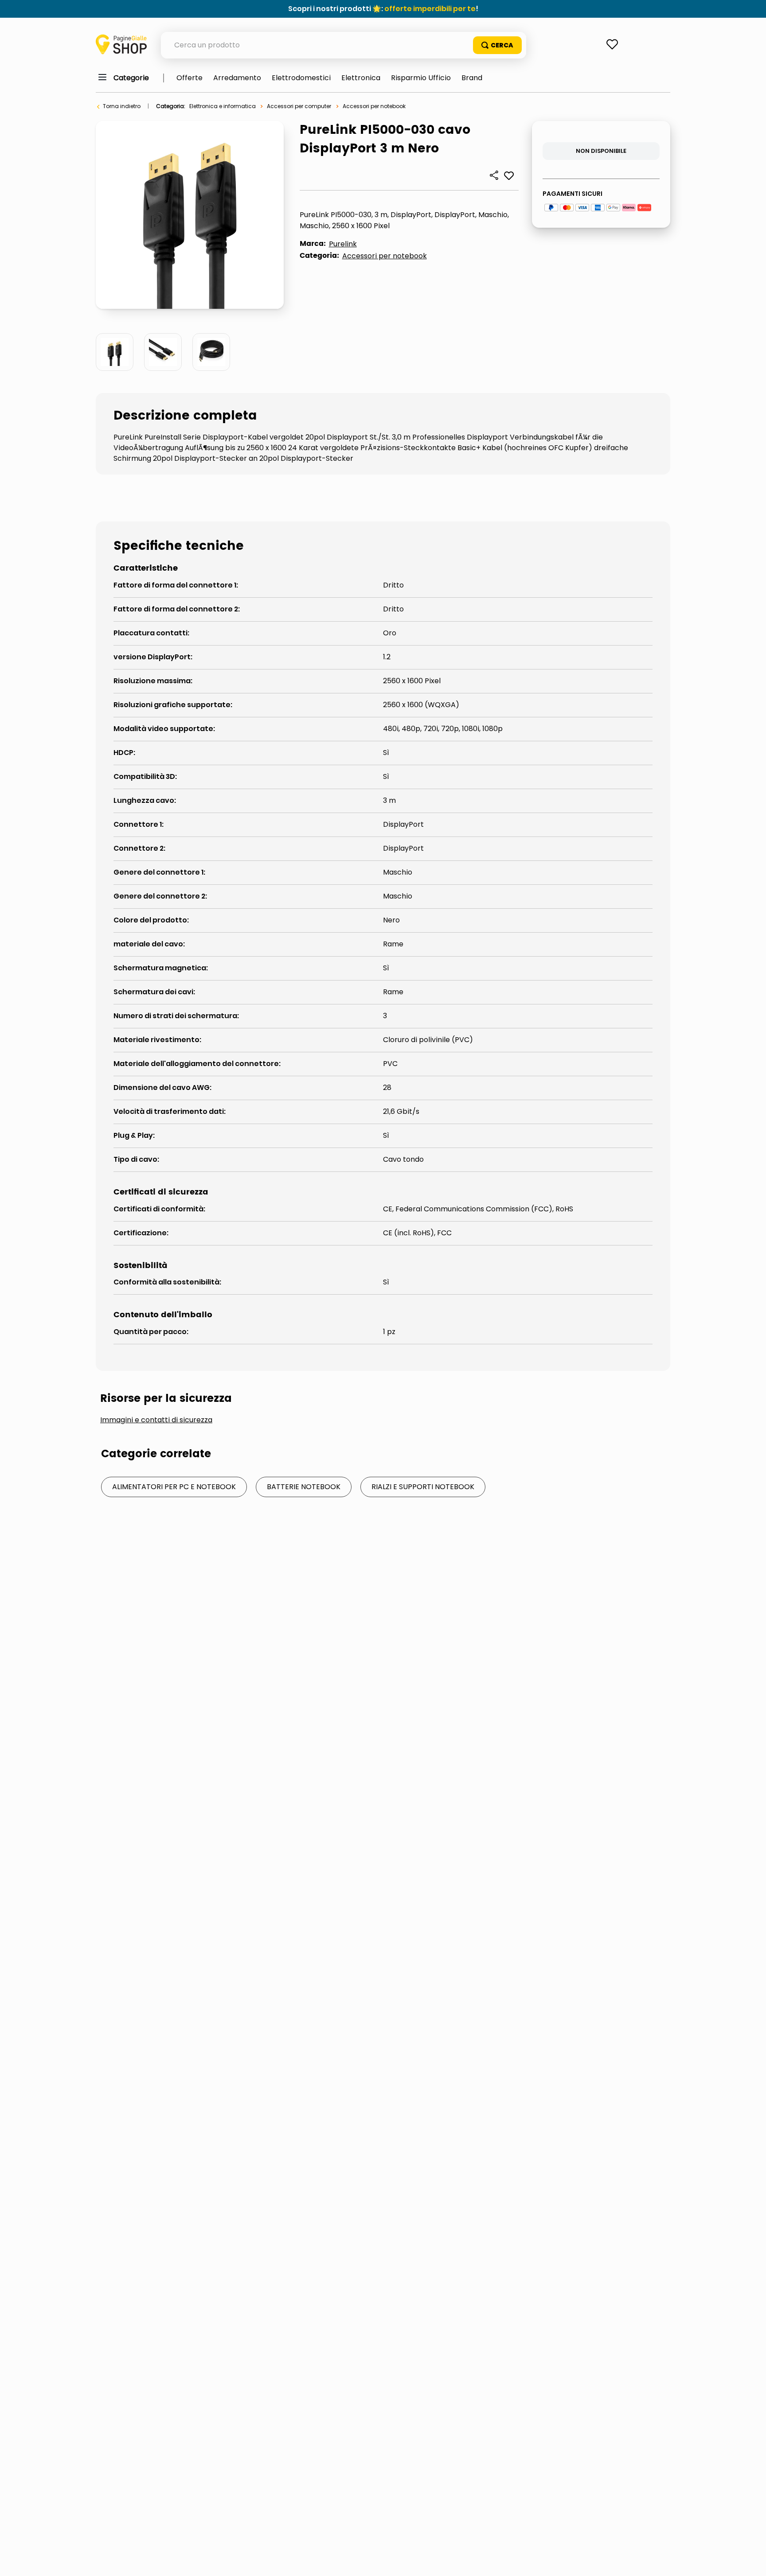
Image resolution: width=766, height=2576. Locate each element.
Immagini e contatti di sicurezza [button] (156, 1420)
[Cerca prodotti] (497, 45)
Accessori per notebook (374, 106)
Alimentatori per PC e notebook (174, 1487)
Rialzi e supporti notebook (423, 1487)
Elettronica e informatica (223, 106)
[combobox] (344, 45)
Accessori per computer (299, 106)
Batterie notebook (304, 1487)
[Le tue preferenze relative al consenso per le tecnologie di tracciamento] (750, 2560)
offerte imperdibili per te (430, 9)
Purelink (343, 244)
